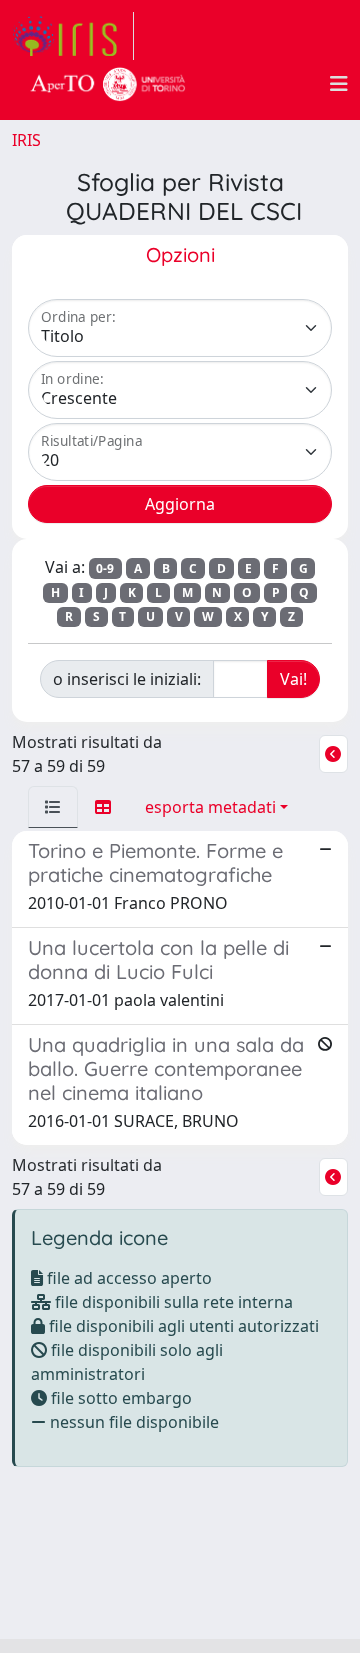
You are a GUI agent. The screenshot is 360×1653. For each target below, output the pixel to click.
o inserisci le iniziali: (127, 679)
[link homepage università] (108, 84)
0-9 (105, 568)
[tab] (53, 807)
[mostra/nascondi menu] (339, 84)
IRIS (26, 140)
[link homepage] (73, 36)
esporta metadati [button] (210, 807)
